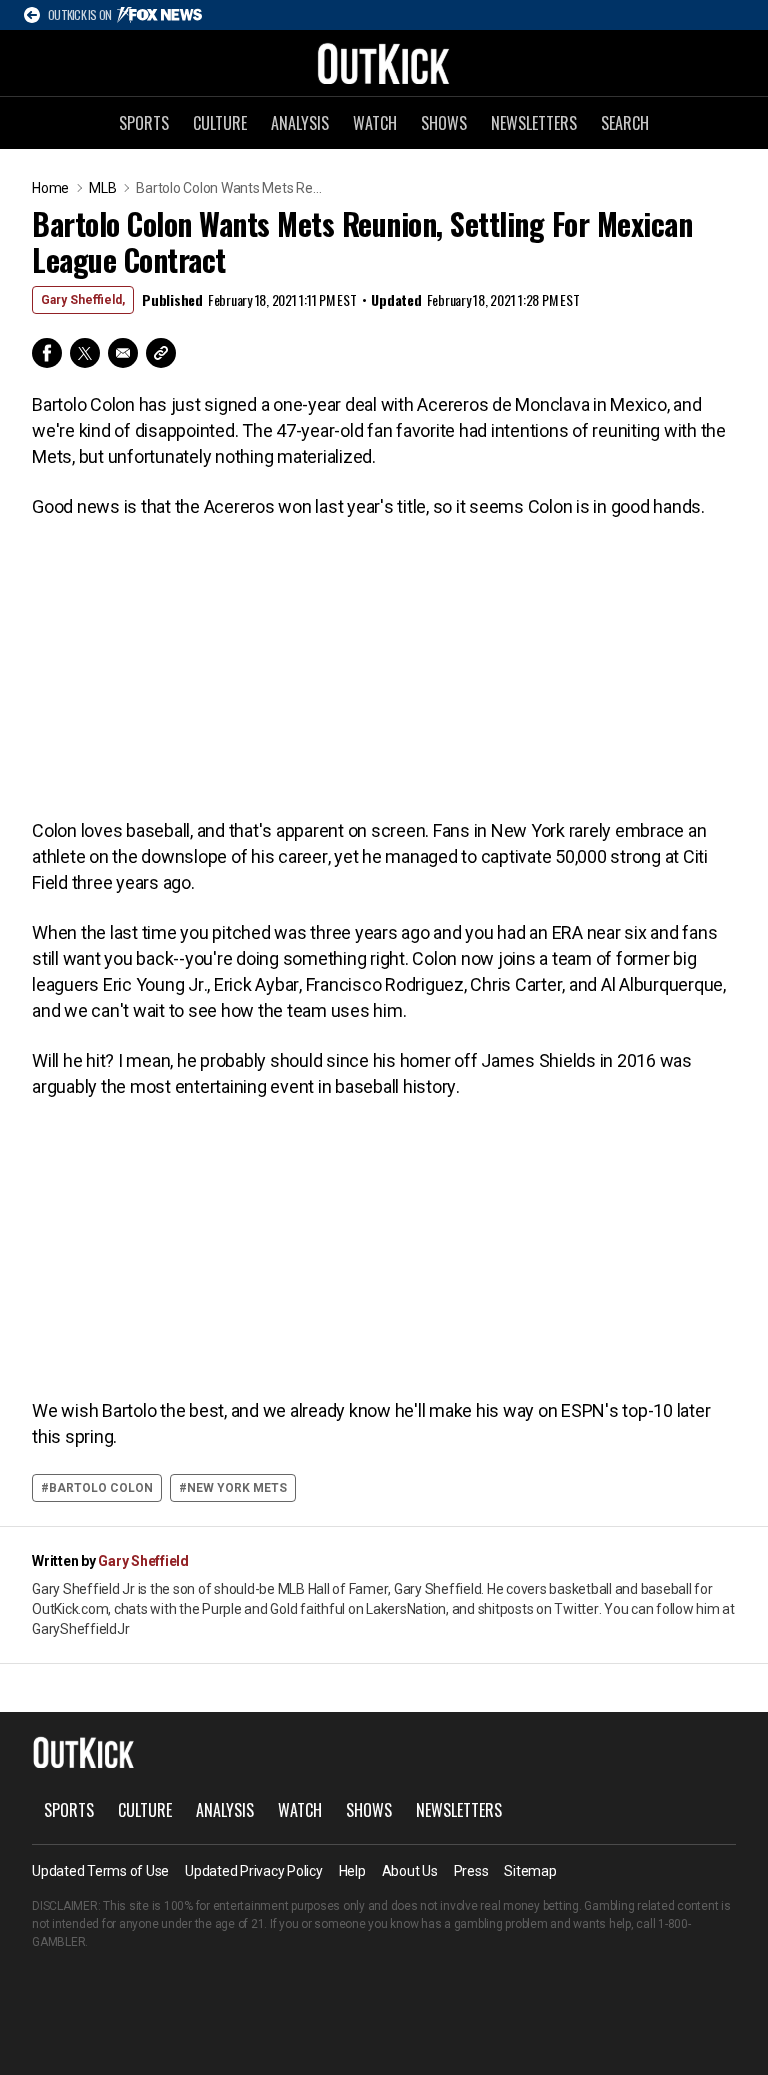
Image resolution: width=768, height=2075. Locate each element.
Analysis (300, 123)
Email (123, 353)
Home (50, 188)
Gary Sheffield (143, 1561)
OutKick (384, 63)
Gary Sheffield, (83, 300)
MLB (102, 188)
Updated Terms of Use (100, 1871)
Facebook (47, 353)
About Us (410, 1871)
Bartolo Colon (101, 1488)
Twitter (85, 353)
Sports (144, 123)
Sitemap (530, 1871)
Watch (375, 123)
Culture (220, 123)
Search (625, 123)
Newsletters (534, 123)
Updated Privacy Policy (254, 1871)
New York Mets (237, 1488)
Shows (444, 123)
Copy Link (161, 353)
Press (471, 1871)
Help (352, 1871)
